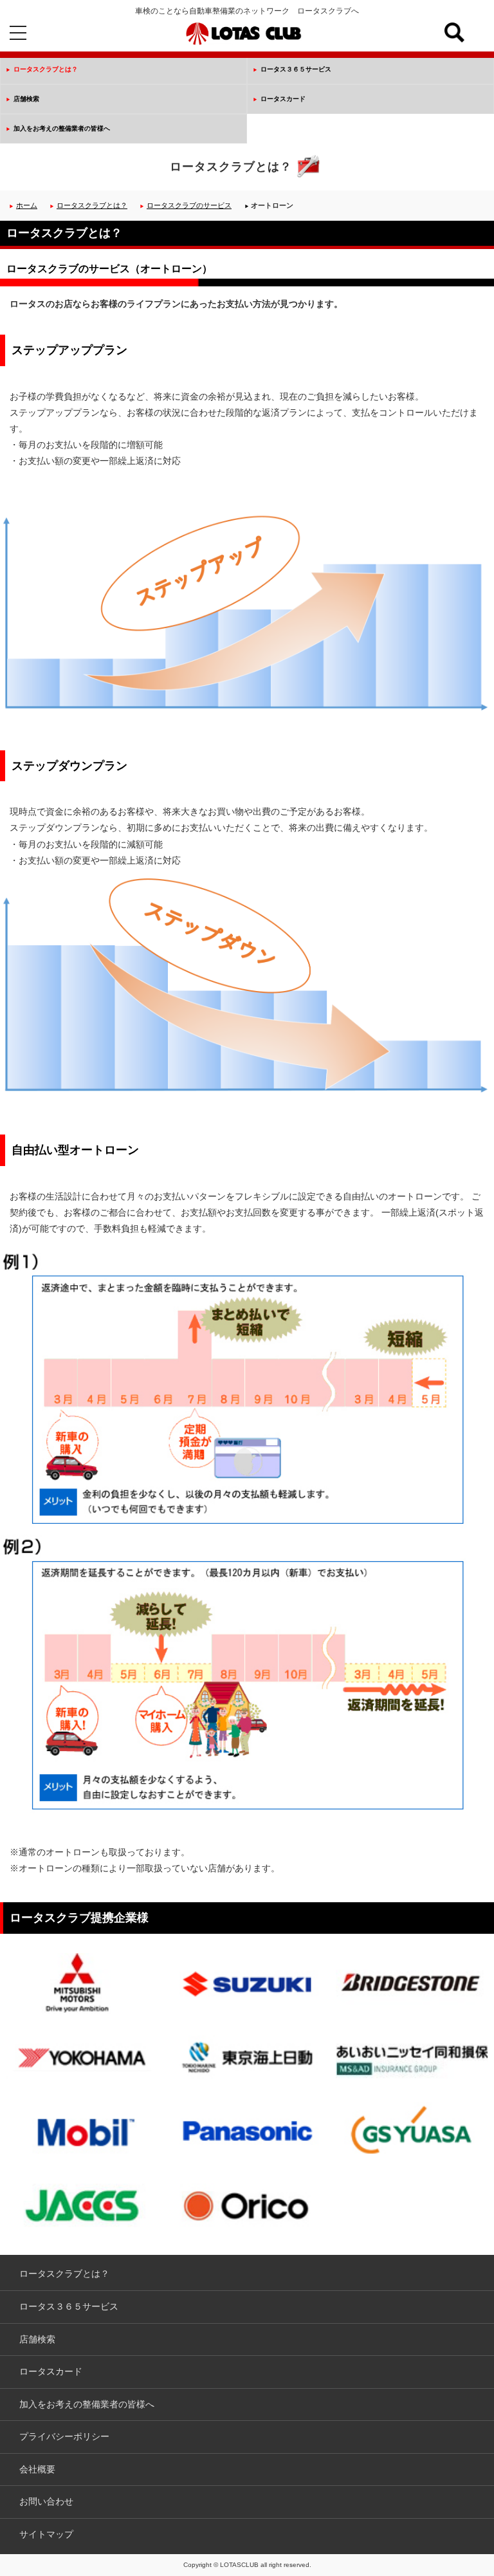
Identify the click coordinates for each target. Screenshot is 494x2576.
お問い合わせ (46, 2501)
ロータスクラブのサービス (189, 205)
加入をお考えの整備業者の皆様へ (62, 128)
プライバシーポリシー (64, 2436)
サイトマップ (46, 2534)
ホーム (27, 205)
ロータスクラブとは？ (46, 69)
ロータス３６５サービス (296, 69)
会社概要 (37, 2469)
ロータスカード (283, 99)
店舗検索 (26, 99)
